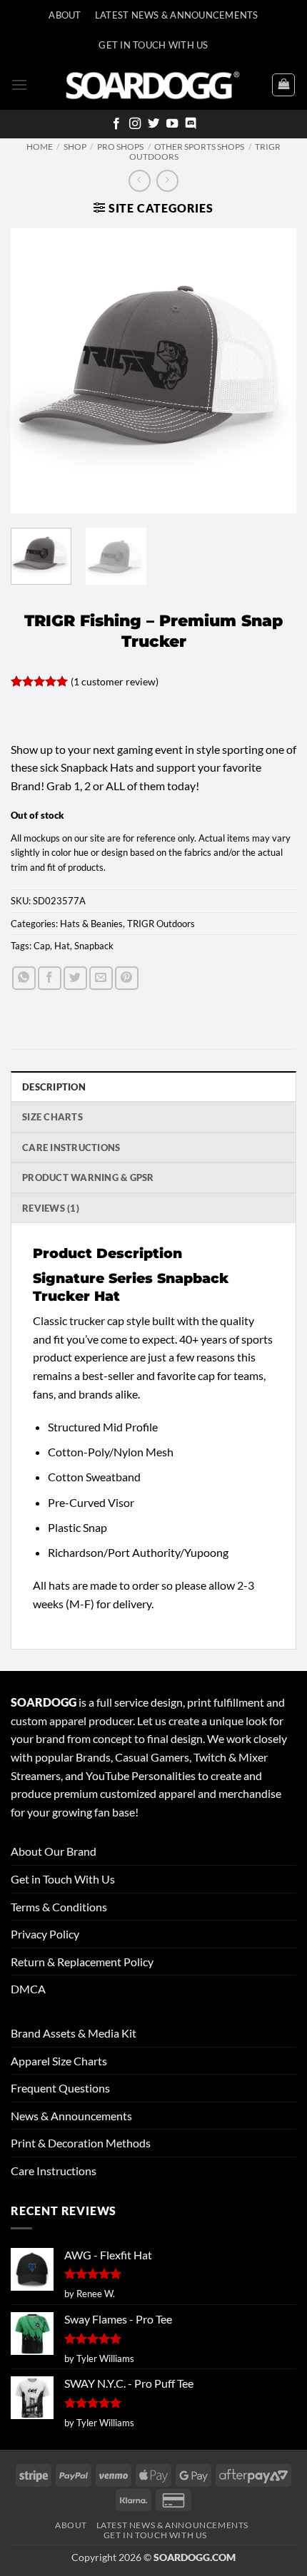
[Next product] (140, 181)
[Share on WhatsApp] (24, 978)
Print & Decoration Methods (81, 2143)
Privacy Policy (45, 1934)
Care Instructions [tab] (71, 1148)
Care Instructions (54, 2171)
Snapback (94, 946)
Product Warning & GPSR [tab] (88, 1177)
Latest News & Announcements (177, 15)
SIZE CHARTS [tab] (52, 1117)
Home (40, 147)
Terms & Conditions (59, 1907)
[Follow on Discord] (191, 124)
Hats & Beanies (91, 924)
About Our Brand (54, 1851)
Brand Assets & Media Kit (74, 2033)
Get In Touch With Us (153, 45)
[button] (19, 85)
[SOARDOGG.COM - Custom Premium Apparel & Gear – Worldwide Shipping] (153, 85)
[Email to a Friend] (101, 978)
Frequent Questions (60, 2088)
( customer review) (115, 681)
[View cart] (283, 85)
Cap (42, 946)
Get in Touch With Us (63, 1879)
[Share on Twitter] (75, 978)
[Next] (273, 371)
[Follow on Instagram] (135, 124)
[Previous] (34, 371)
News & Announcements (71, 2116)
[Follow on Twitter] (153, 124)
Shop (75, 147)
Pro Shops (120, 147)
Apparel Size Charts (59, 2061)
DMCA (28, 1989)
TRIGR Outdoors (161, 924)
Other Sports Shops (199, 147)
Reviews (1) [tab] (51, 1208)
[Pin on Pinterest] (127, 978)
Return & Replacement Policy (82, 1962)
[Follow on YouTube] (172, 124)
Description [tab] (54, 1087)
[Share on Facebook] (50, 978)
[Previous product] (167, 181)
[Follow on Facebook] (116, 124)
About (65, 15)
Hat (62, 946)
